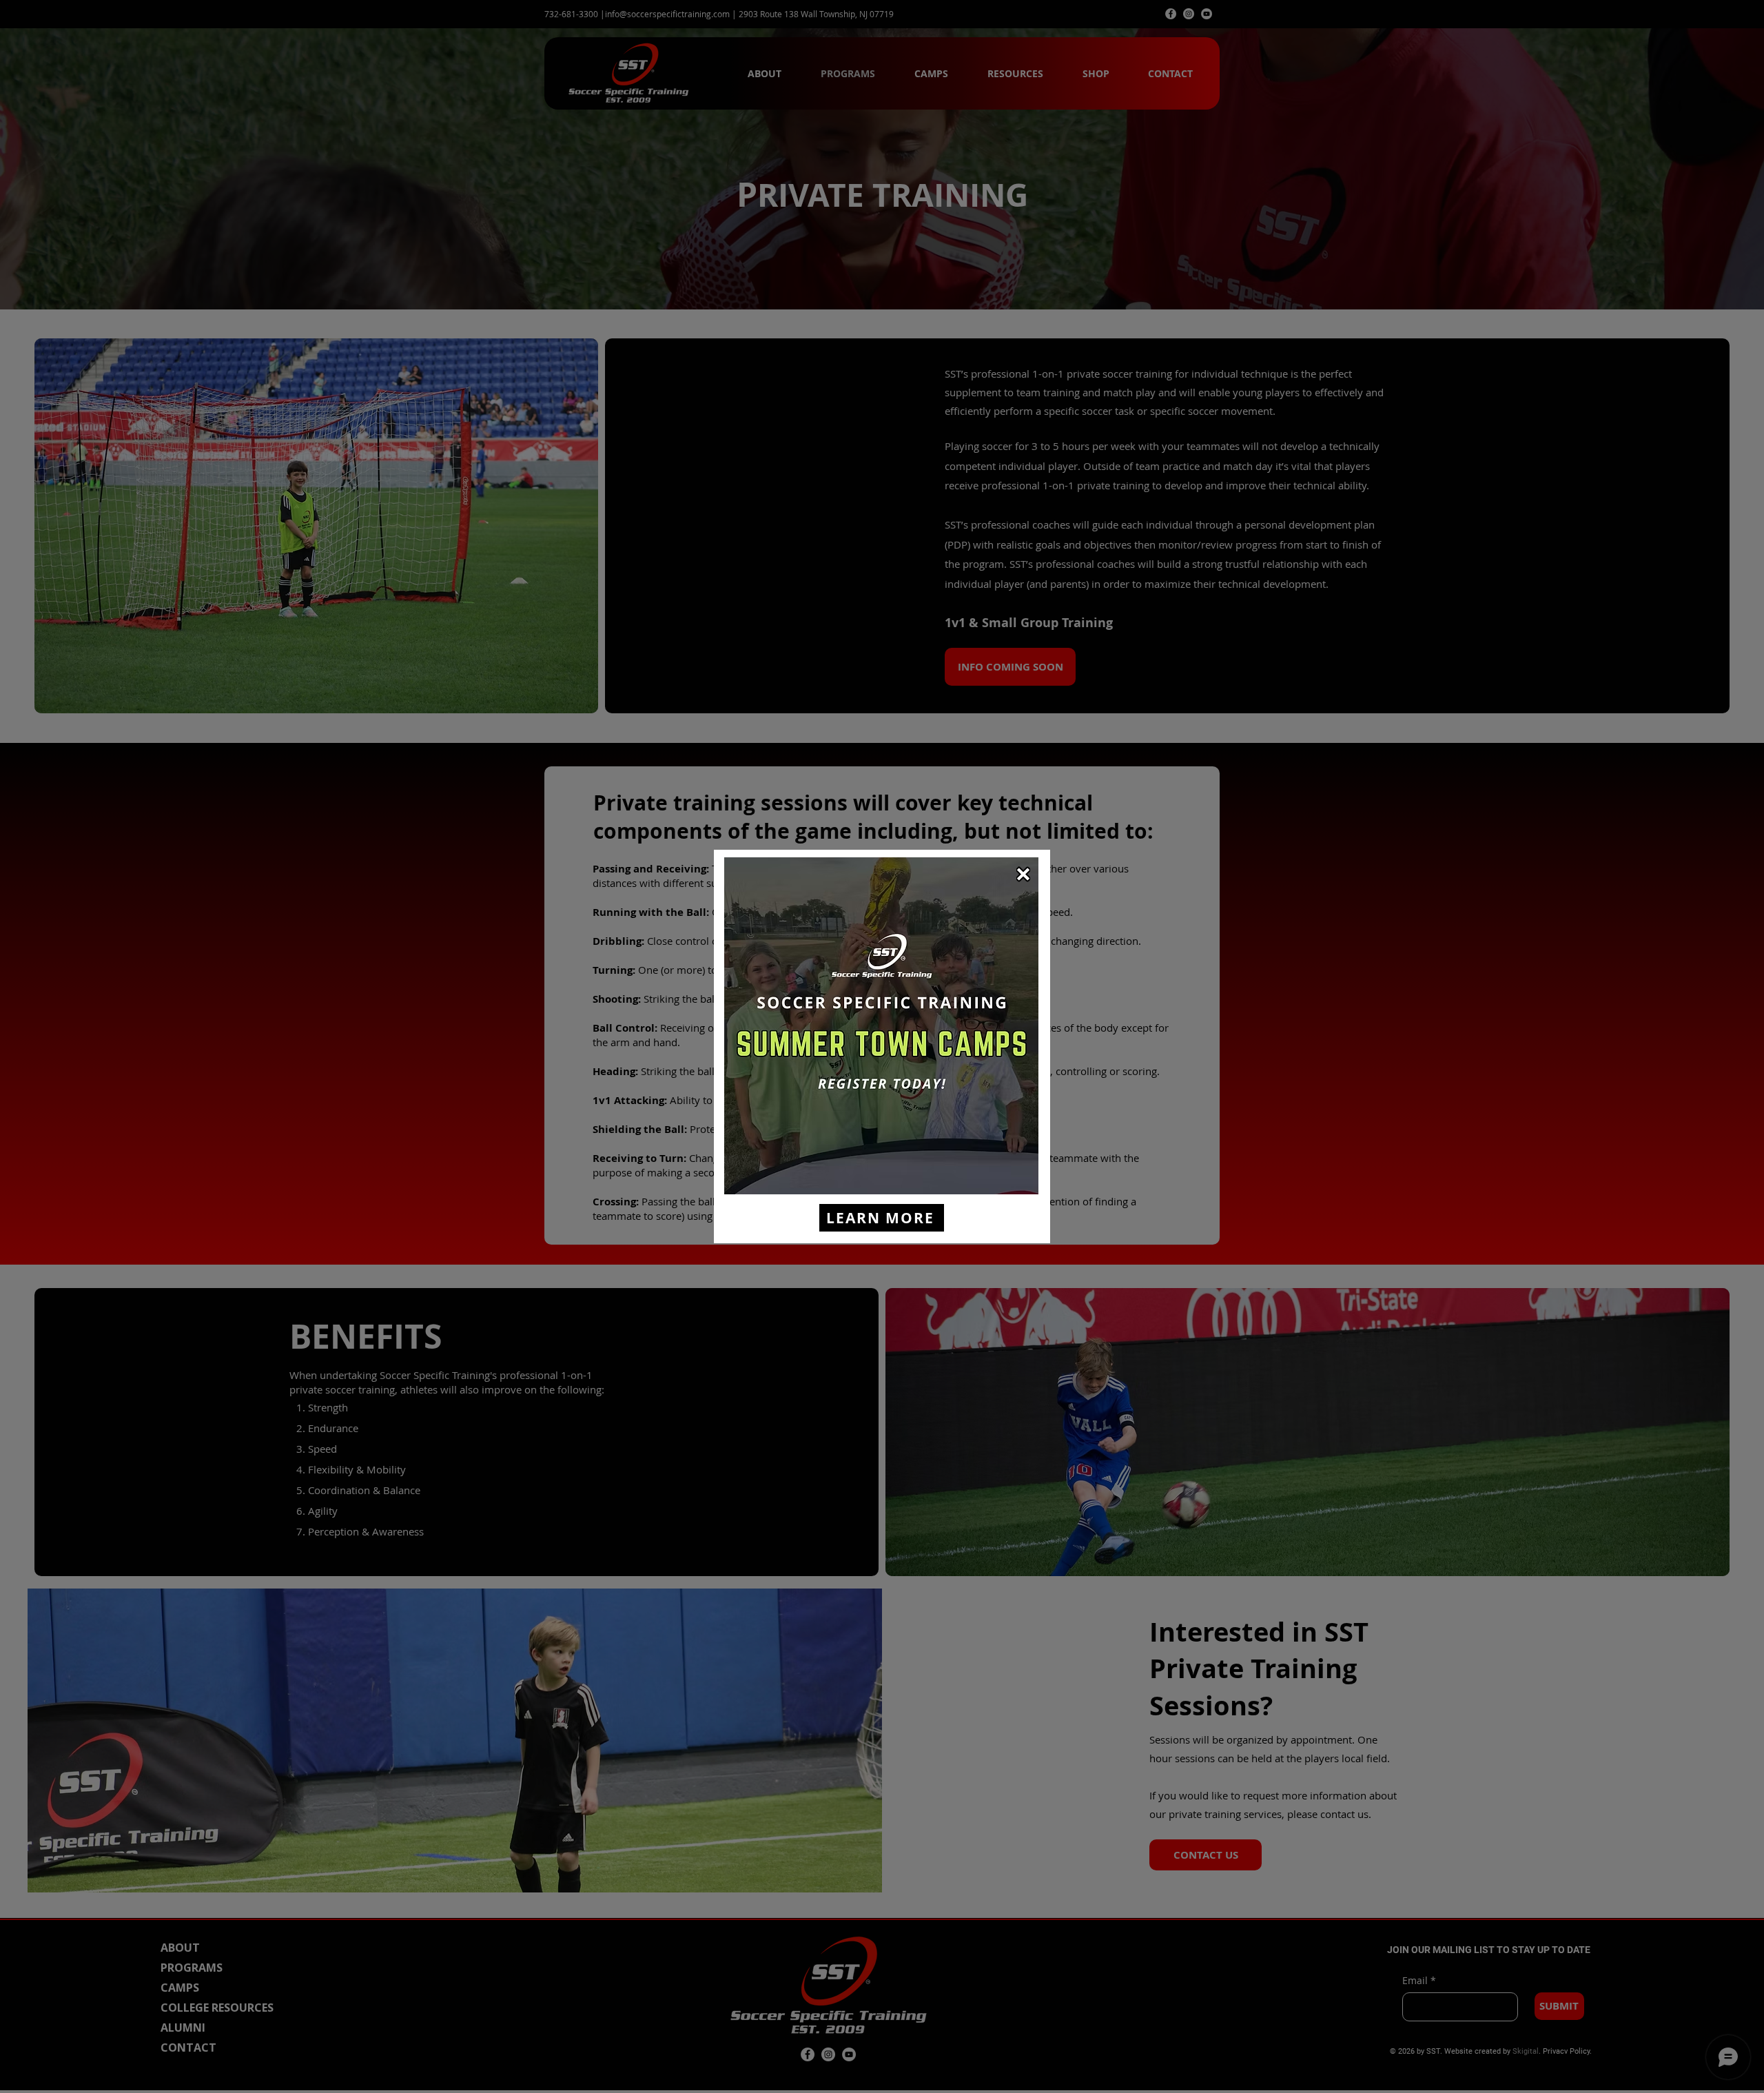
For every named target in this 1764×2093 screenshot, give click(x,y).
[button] (1023, 874)
